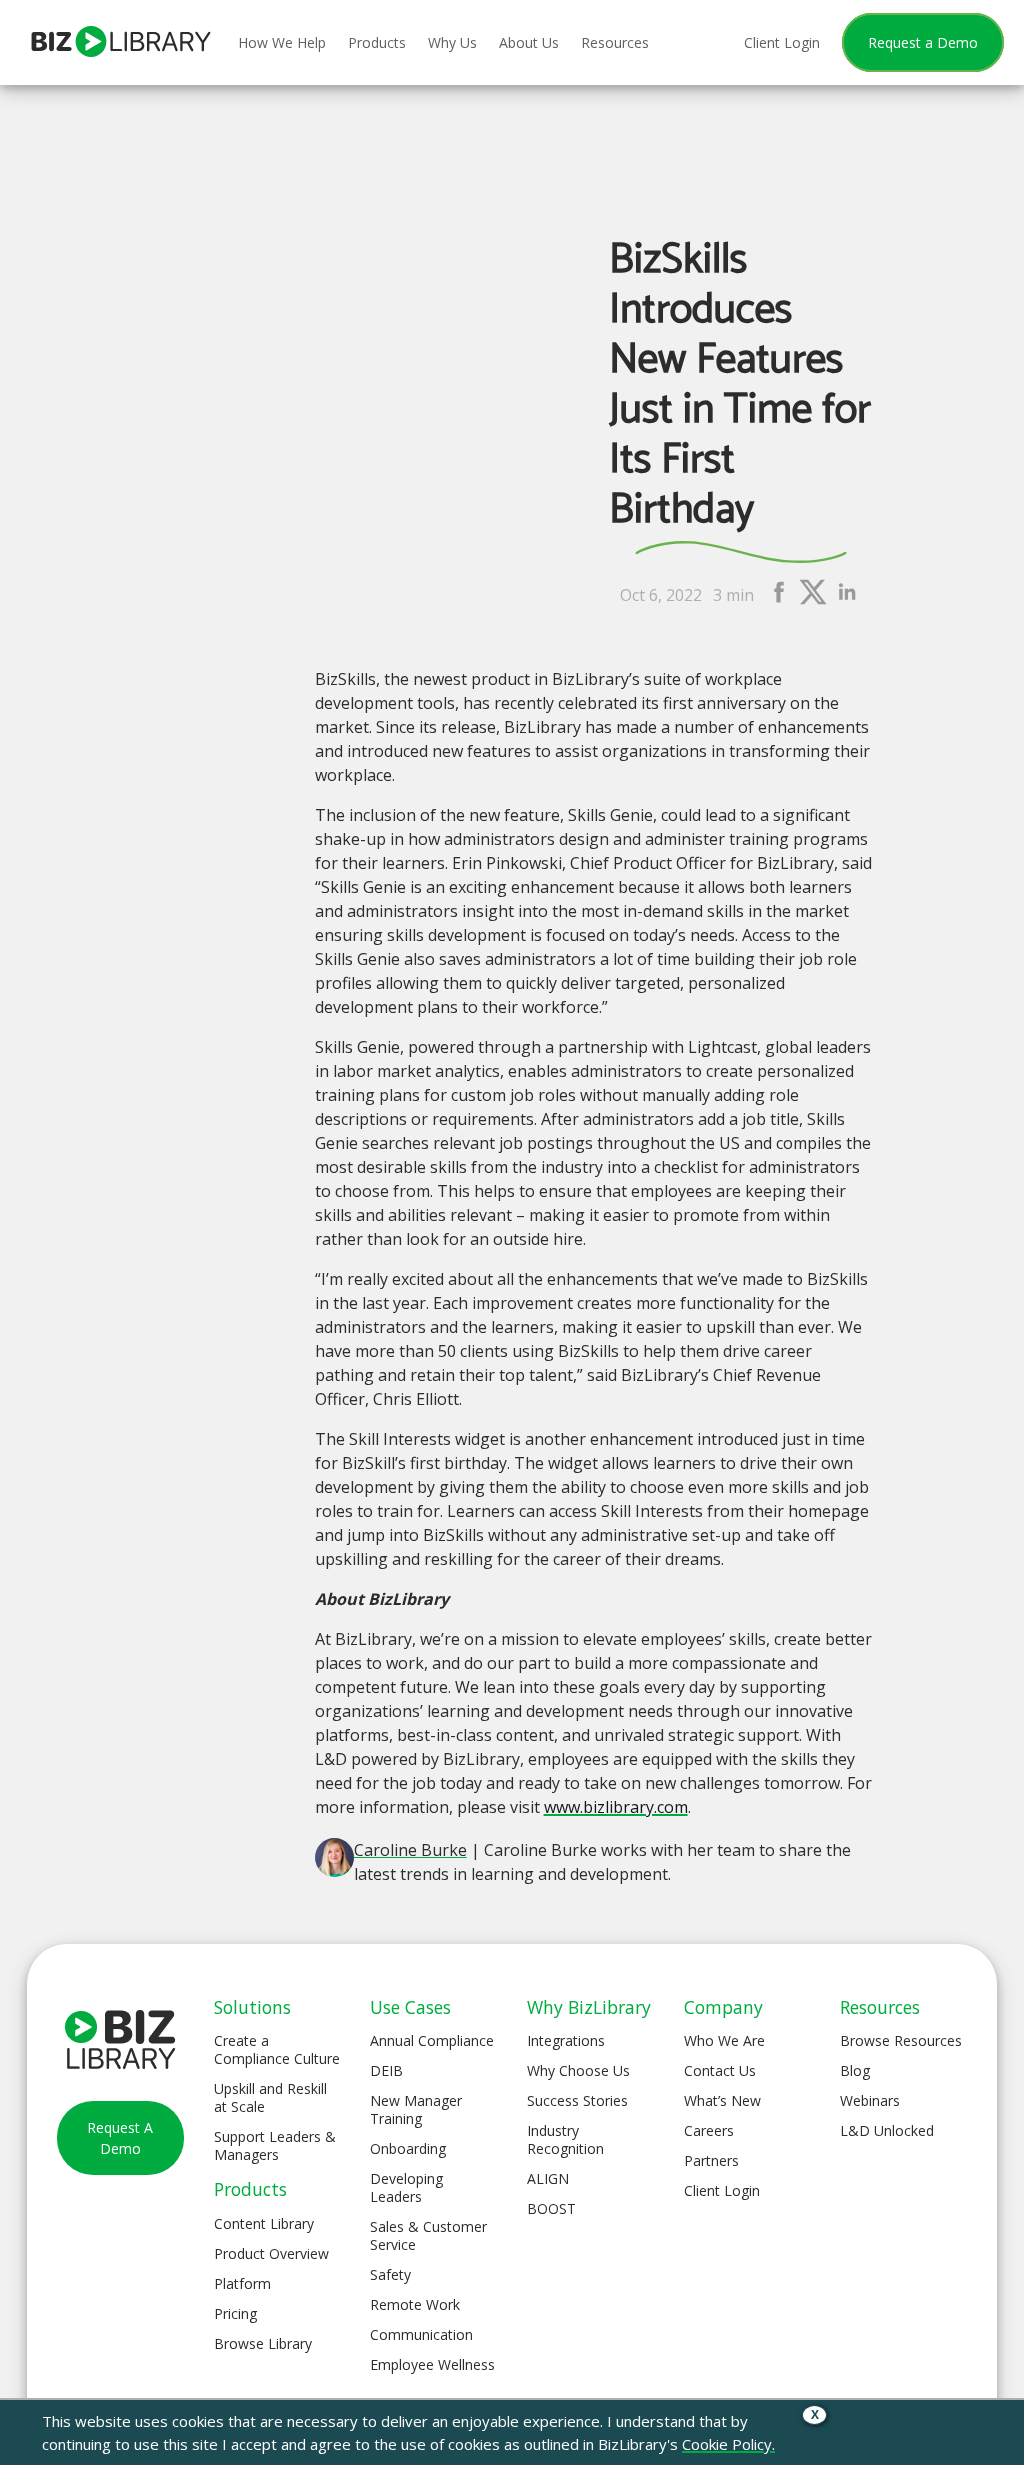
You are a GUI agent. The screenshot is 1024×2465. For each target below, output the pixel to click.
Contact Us (720, 2070)
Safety (390, 2274)
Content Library (264, 2223)
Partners (711, 2160)
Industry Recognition (565, 2139)
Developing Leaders (406, 2187)
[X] (813, 601)
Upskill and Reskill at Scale (270, 2097)
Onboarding (408, 2148)
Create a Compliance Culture (277, 2049)
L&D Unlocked (887, 2130)
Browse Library (263, 2343)
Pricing (235, 2313)
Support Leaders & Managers (275, 2145)
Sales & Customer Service (428, 2235)
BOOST (551, 2208)
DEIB (386, 2070)
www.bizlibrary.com (616, 1807)
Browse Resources (901, 2040)
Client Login (722, 2190)
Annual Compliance (432, 2040)
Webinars (870, 2100)
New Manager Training (416, 2109)
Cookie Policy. (728, 2444)
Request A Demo (120, 2138)
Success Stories (577, 2100)
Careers (709, 2130)
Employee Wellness (432, 2364)
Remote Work (415, 2304)
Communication (421, 2334)
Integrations (566, 2040)
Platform (242, 2283)
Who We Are (724, 2040)
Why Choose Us (578, 2070)
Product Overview (271, 2253)
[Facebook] (779, 601)
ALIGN (548, 2178)
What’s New (722, 2100)
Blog (855, 2070)
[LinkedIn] (847, 601)
